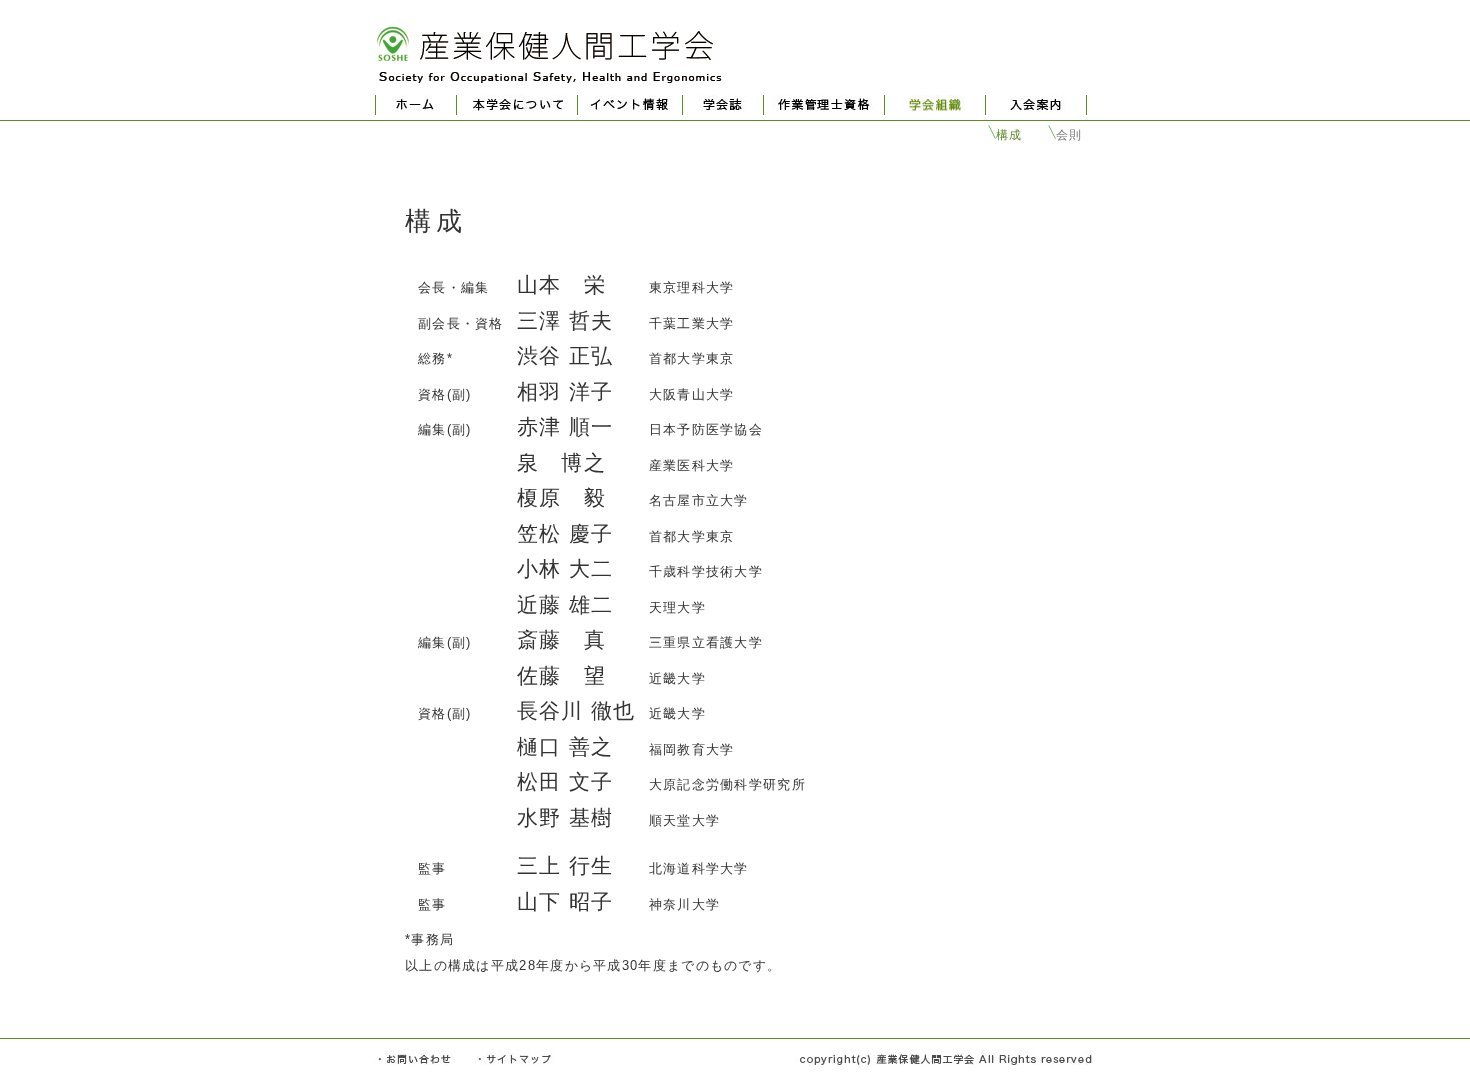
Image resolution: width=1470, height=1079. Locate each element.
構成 (1009, 135)
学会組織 (935, 105)
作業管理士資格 (824, 105)
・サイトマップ (515, 1059)
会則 (1069, 135)
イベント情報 (630, 105)
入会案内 (1036, 105)
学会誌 (723, 105)
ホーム (416, 105)
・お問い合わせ (415, 1059)
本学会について (517, 105)
